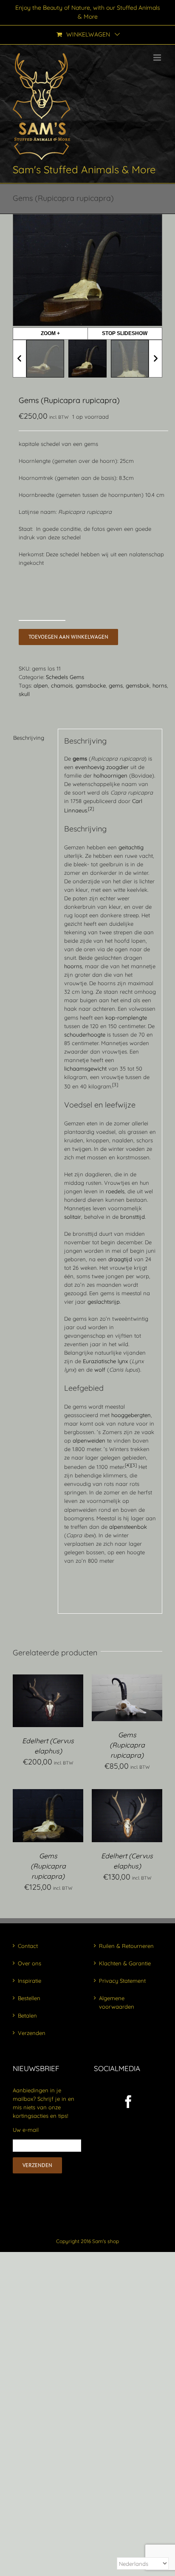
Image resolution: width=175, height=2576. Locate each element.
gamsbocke (91, 685)
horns (160, 685)
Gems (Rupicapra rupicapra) (127, 1745)
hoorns (73, 966)
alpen (41, 685)
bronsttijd (133, 1217)
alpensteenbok (128, 1527)
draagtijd (120, 1259)
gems (116, 685)
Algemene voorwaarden (117, 2002)
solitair (73, 1217)
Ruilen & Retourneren (126, 1946)
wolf (100, 1370)
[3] (115, 1085)
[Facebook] (128, 2102)
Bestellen (29, 1998)
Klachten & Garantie (125, 1963)
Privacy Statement (122, 1981)
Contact (28, 1946)
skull (24, 694)
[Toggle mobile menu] (158, 58)
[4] (128, 1465)
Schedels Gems (65, 677)
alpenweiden (89, 1440)
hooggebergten (131, 1415)
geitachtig (131, 847)
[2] (91, 809)
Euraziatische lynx (105, 1361)
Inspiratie (30, 1981)
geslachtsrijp (104, 1302)
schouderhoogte (85, 1034)
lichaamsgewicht (85, 1068)
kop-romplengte (126, 1017)
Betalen (27, 2015)
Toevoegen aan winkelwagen (68, 637)
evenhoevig (90, 767)
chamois (62, 685)
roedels (115, 1191)
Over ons (30, 1963)
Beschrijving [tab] (29, 738)
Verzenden (32, 2033)
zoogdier (117, 767)
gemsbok (138, 685)
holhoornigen (110, 775)
